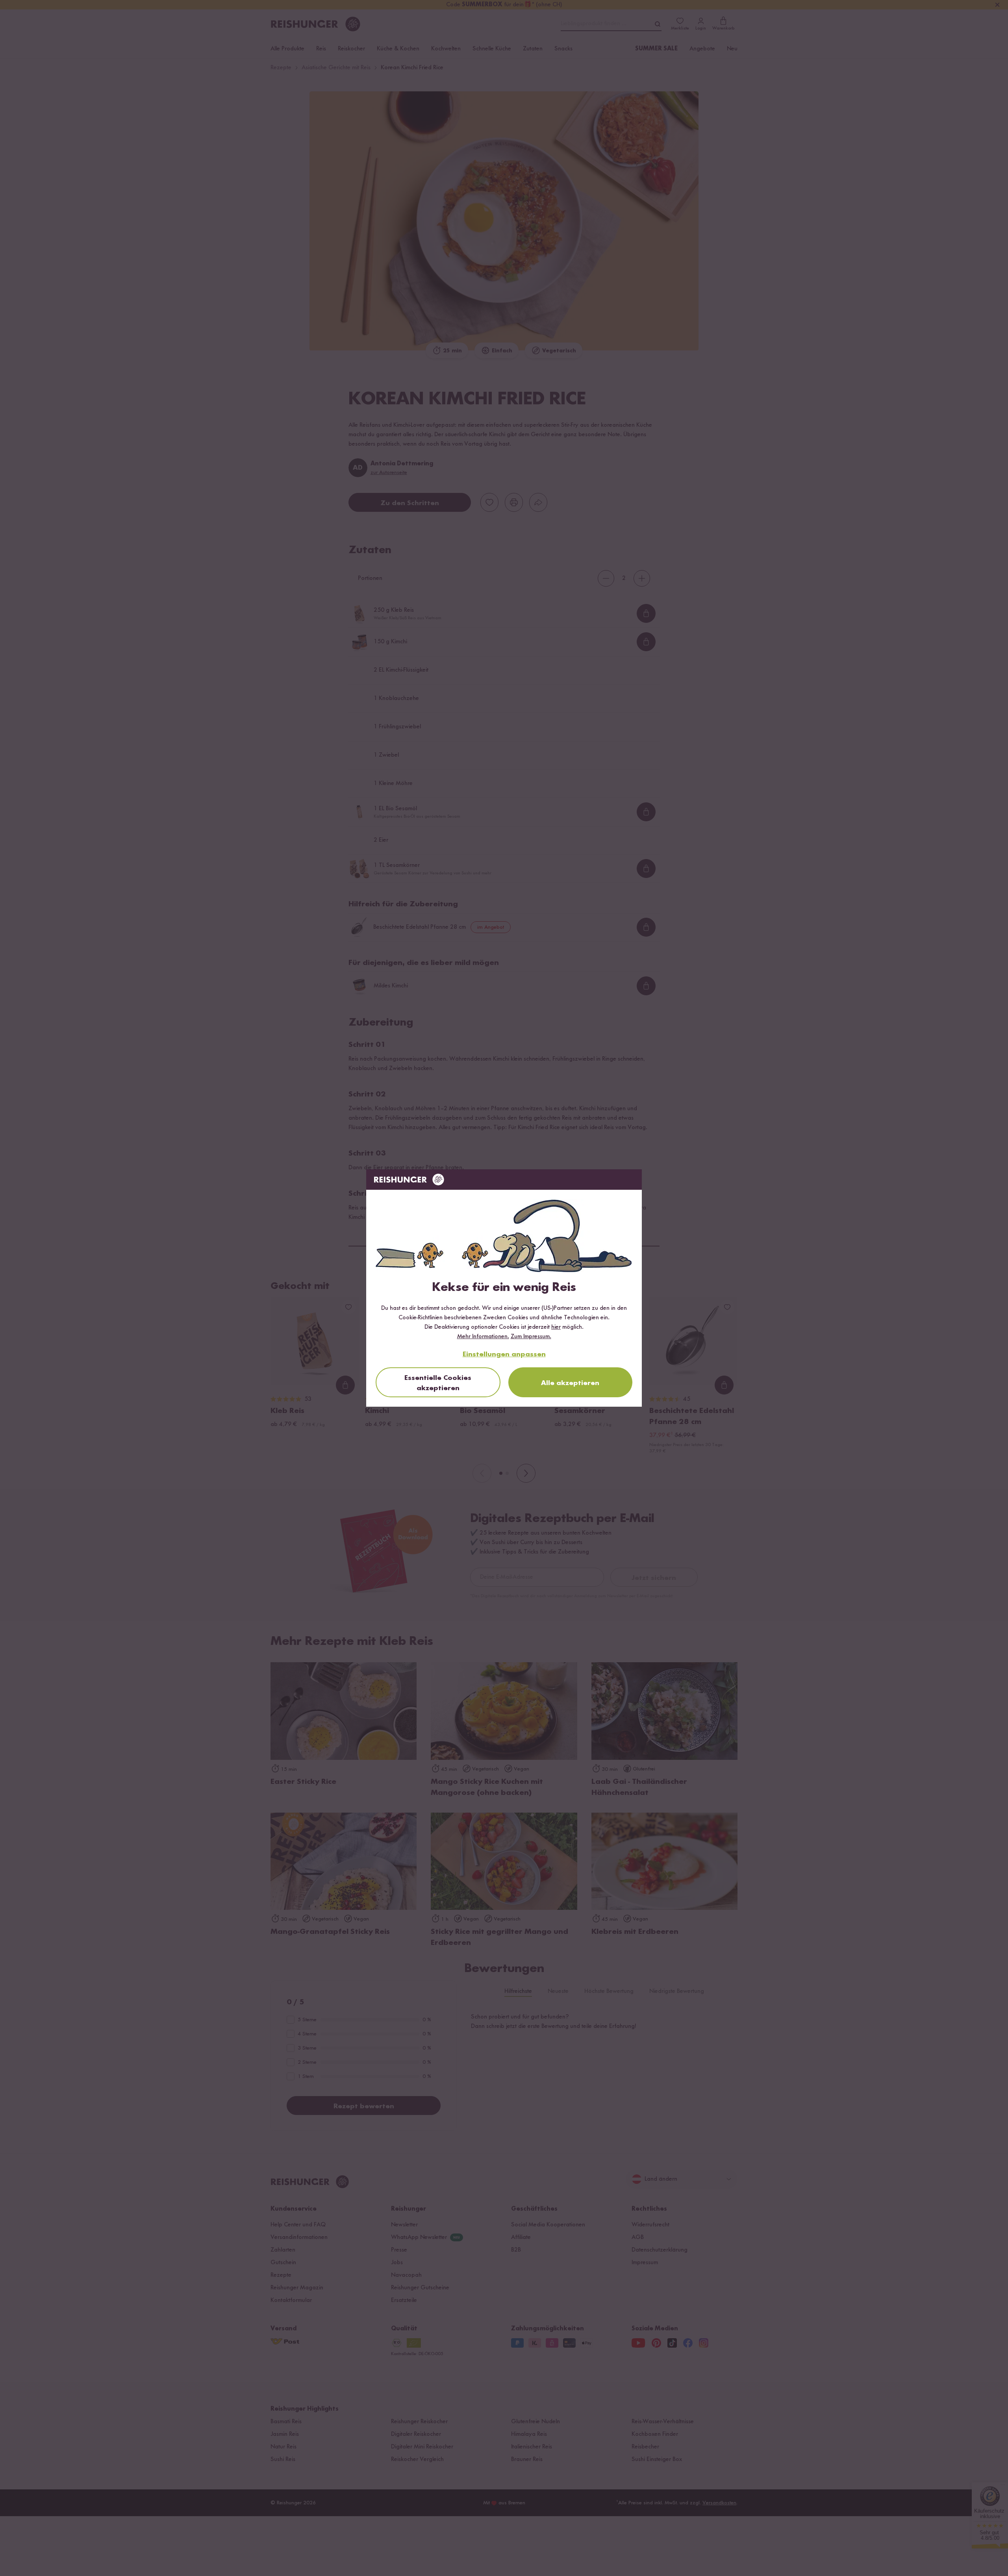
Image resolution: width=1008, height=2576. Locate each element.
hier (556, 1327)
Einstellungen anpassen (504, 1354)
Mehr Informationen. (483, 1337)
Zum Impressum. (531, 1337)
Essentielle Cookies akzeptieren (438, 1383)
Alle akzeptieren (570, 1383)
